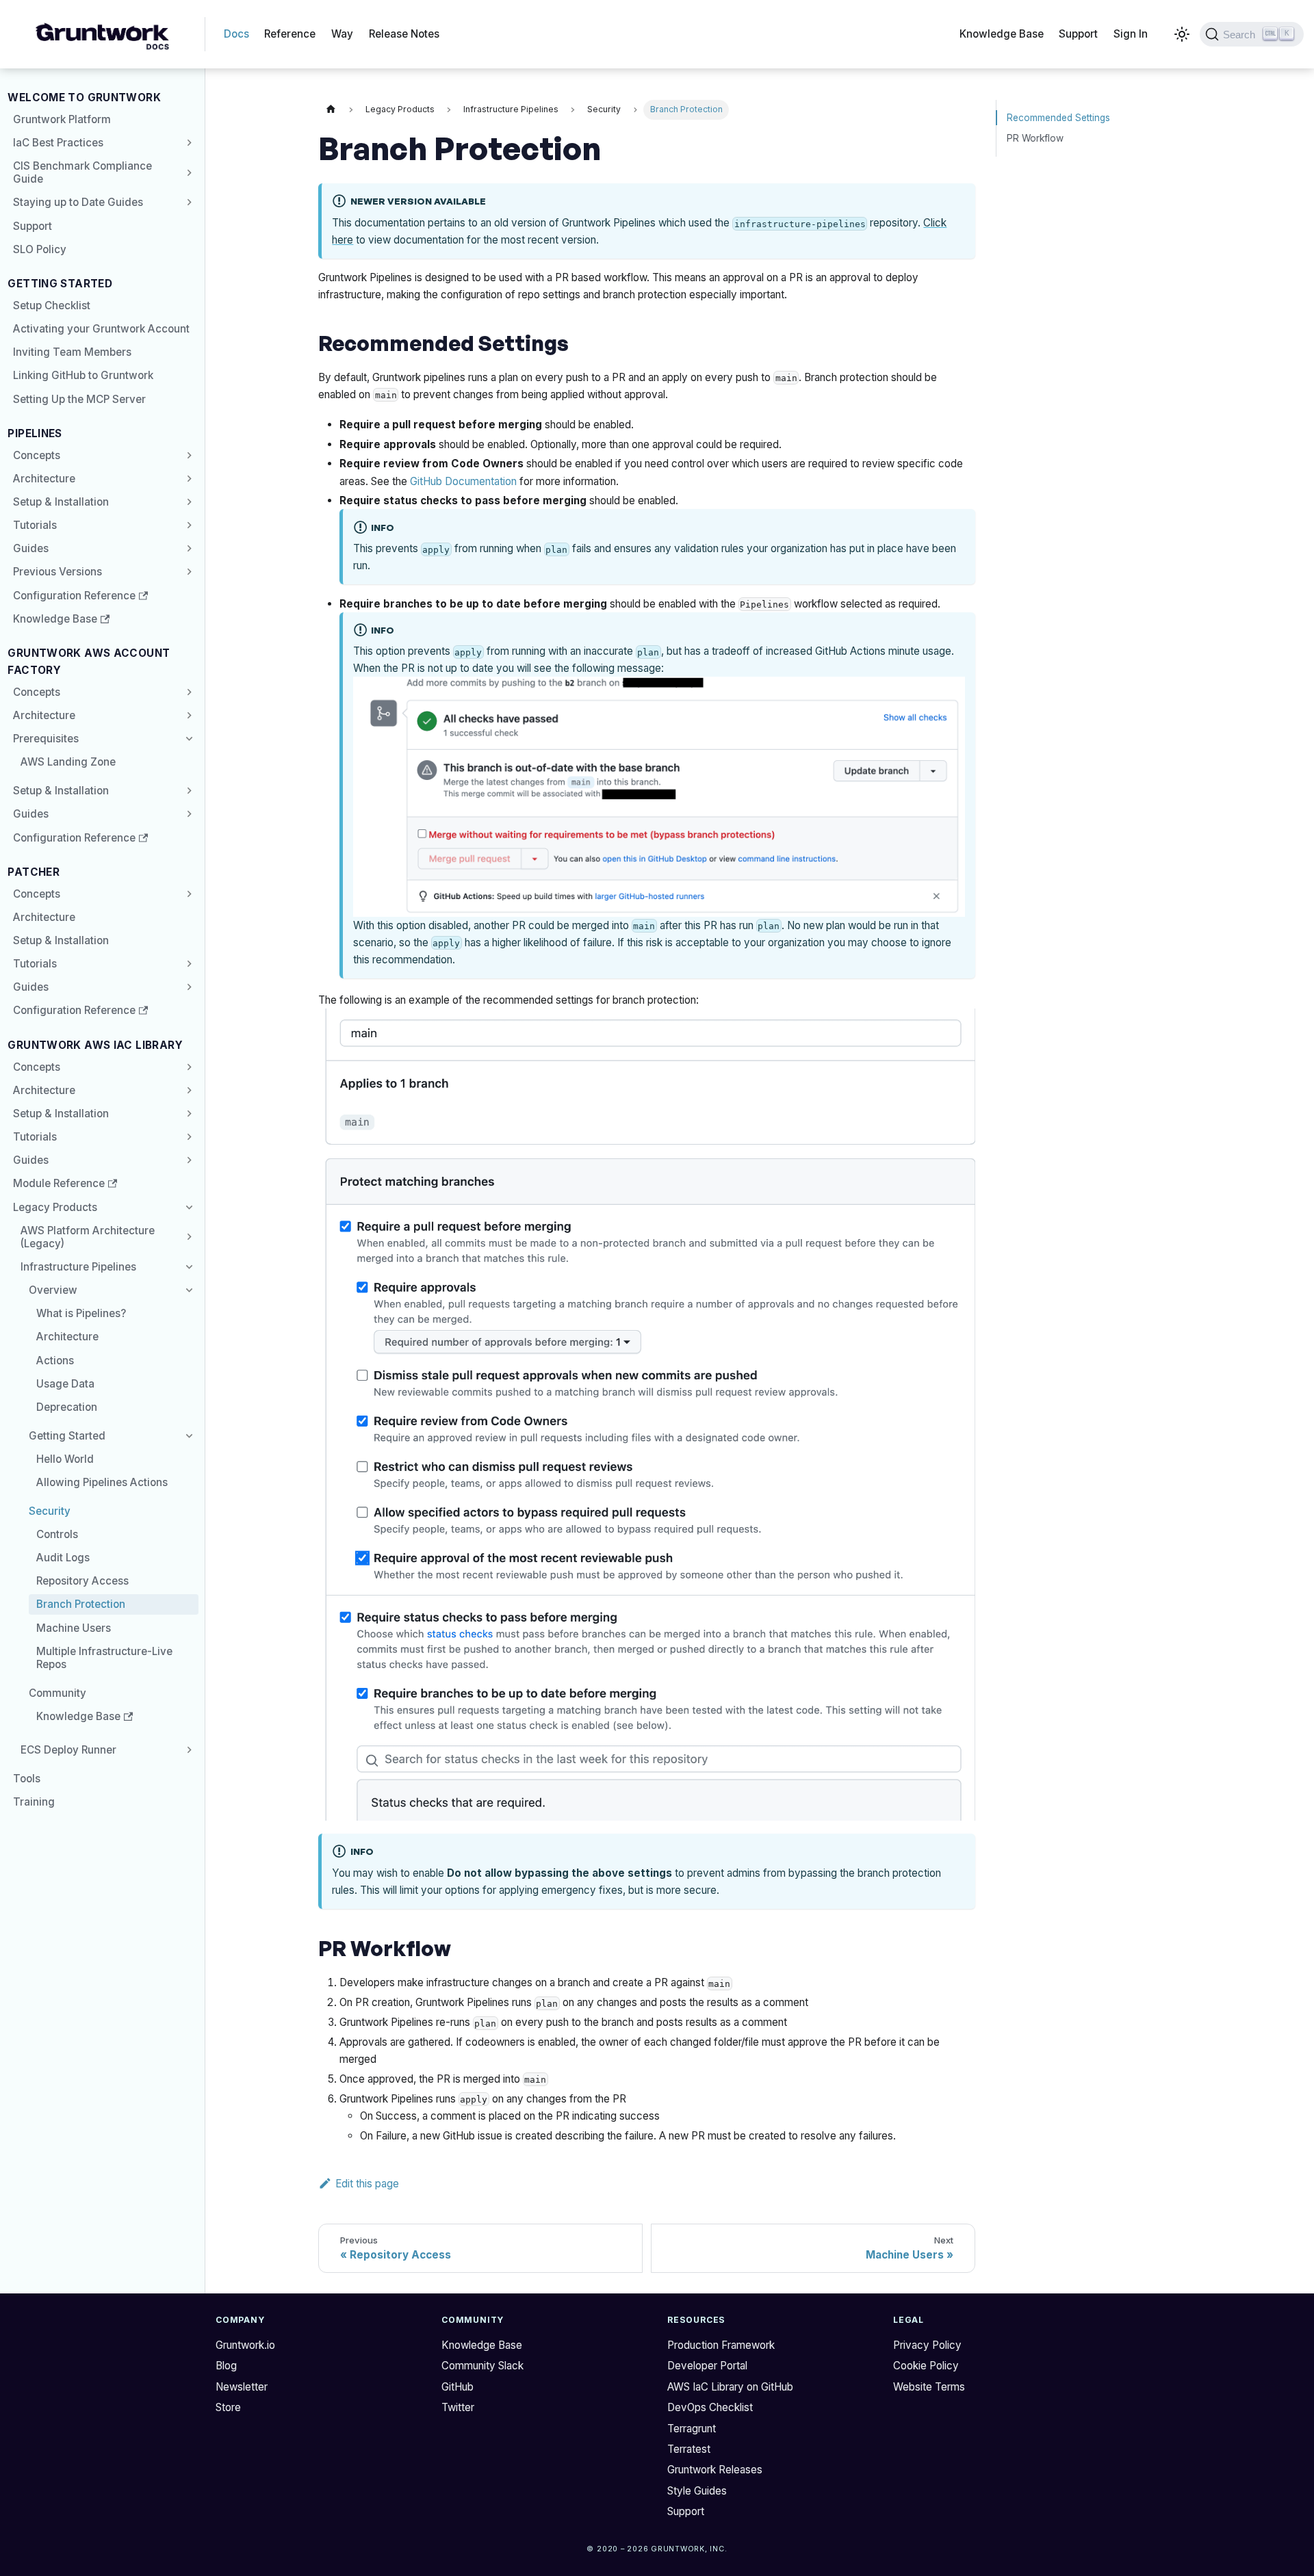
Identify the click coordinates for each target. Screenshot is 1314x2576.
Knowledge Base (1002, 34)
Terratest (689, 2449)
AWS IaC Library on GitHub (730, 2387)
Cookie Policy (926, 2366)
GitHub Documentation (463, 481)
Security (50, 1511)
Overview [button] (53, 1290)
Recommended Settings (1058, 118)
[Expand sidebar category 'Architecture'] (187, 478)
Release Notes (404, 34)
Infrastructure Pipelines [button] (78, 1267)
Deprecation (67, 1407)
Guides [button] (31, 548)
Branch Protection (81, 1604)
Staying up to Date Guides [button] (78, 202)
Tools (27, 1779)
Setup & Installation (61, 502)
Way (342, 34)
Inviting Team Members (72, 352)
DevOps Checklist (710, 2407)
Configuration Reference (74, 596)
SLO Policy (40, 249)
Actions (55, 1361)
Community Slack (482, 2366)
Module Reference (59, 1183)
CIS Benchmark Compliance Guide (82, 172)
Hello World (65, 1459)
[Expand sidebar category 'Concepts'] (187, 455)
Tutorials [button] (35, 525)
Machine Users (74, 1628)
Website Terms (929, 2387)
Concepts (37, 455)
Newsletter (242, 2387)
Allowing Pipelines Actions (102, 1482)
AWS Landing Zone (68, 762)
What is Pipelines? (81, 1313)
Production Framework (721, 2345)
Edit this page (367, 2184)
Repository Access (82, 1581)
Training (34, 1802)
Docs (236, 34)
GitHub (458, 2387)
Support (1078, 34)
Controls (57, 1534)
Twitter (458, 2407)
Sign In (1131, 34)
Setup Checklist (52, 305)
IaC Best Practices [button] (58, 143)
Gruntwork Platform (62, 119)
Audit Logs (63, 1558)
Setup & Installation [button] (61, 1114)
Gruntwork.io (245, 2345)
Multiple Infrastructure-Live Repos (104, 1658)
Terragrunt (692, 2429)
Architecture (44, 479)
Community (57, 1693)
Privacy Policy (927, 2345)
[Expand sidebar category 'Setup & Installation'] (187, 502)
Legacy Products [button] (55, 1207)
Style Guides (697, 2491)
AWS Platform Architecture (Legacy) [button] (88, 1237)
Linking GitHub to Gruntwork (83, 375)
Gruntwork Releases (715, 2470)
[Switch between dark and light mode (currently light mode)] (1181, 34)
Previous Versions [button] (57, 572)
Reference (290, 34)
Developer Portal (707, 2366)
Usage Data (65, 1384)
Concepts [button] (37, 692)
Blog (226, 2366)
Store (228, 2407)
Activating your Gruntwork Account (101, 329)
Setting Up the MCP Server (79, 399)
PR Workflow (1035, 138)
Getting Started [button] (67, 1436)
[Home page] (331, 110)
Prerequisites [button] (46, 739)
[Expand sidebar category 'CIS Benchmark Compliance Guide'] (187, 173)
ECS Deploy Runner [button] (68, 1750)
